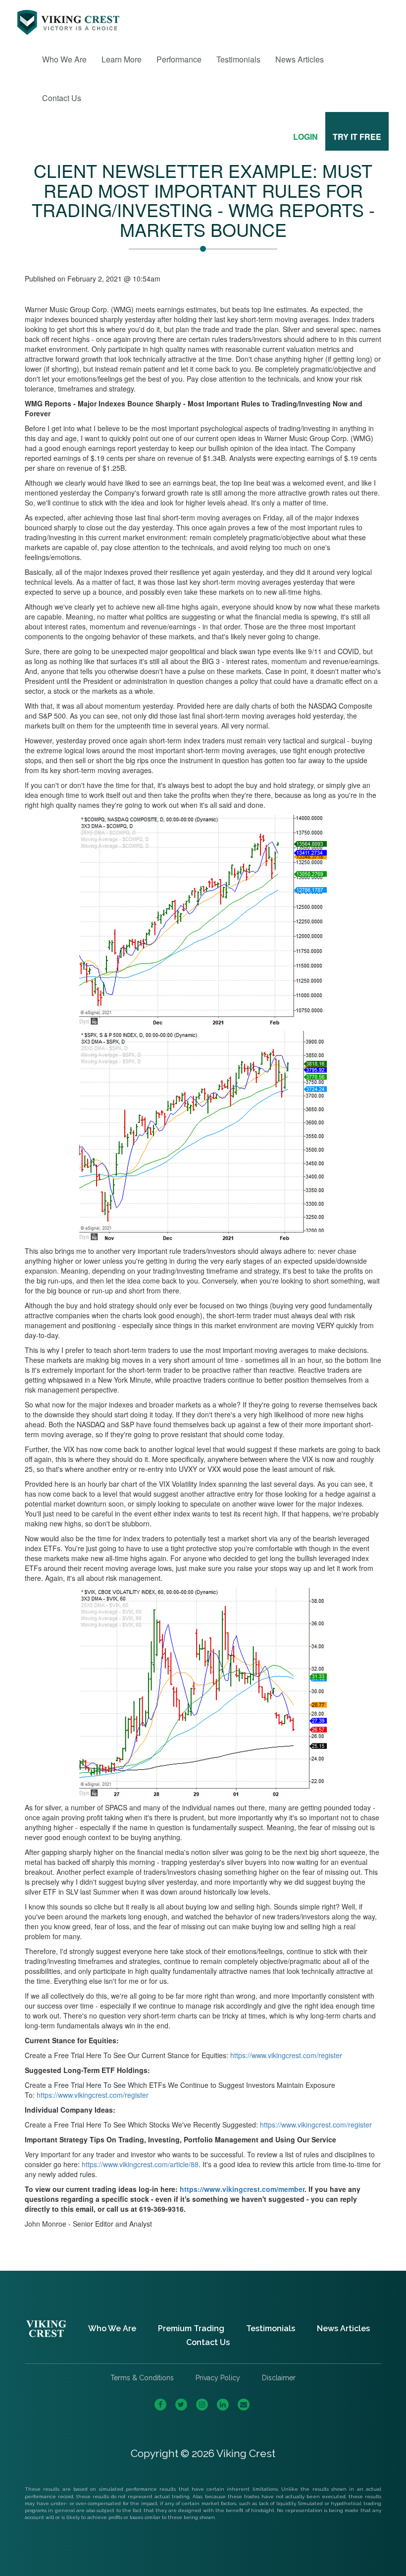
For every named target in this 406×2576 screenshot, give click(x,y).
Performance (179, 59)
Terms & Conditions (142, 2378)
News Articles (300, 59)
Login (305, 137)
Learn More (122, 59)
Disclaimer (279, 2378)
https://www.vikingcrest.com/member (242, 2189)
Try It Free (357, 137)
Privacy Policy (218, 2378)
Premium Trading (191, 2328)
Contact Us (62, 98)
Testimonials (238, 59)
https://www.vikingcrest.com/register (286, 2055)
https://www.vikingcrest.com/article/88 (140, 2164)
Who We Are (64, 59)
